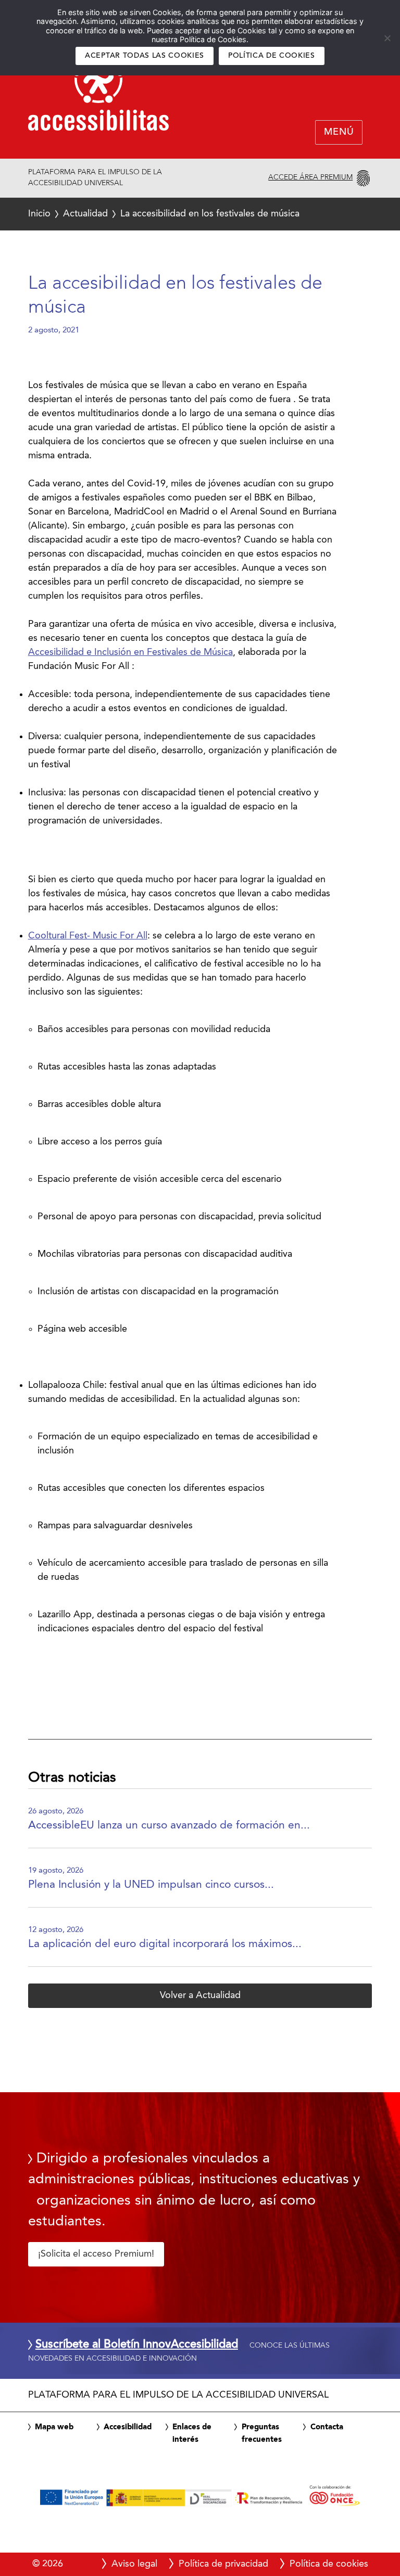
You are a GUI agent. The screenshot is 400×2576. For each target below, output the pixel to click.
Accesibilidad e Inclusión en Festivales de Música (130, 652)
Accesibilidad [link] (128, 2427)
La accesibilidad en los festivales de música (164, 214)
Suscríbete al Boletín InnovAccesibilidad (137, 2345)
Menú (339, 133)
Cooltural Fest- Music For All (88, 936)
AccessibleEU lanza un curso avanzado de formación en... (169, 1826)
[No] (387, 38)
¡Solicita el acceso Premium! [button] (96, 2254)
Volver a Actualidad (200, 1995)
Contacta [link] (327, 2427)
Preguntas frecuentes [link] (262, 2433)
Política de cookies (272, 56)
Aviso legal (134, 2564)
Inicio (39, 214)
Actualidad (85, 214)
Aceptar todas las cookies (145, 56)
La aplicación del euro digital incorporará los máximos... (165, 1944)
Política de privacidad (223, 2564)
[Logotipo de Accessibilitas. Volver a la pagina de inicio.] (98, 96)
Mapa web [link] (54, 2427)
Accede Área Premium (310, 177)
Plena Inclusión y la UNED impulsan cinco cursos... (151, 1885)
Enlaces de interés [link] (192, 2433)
